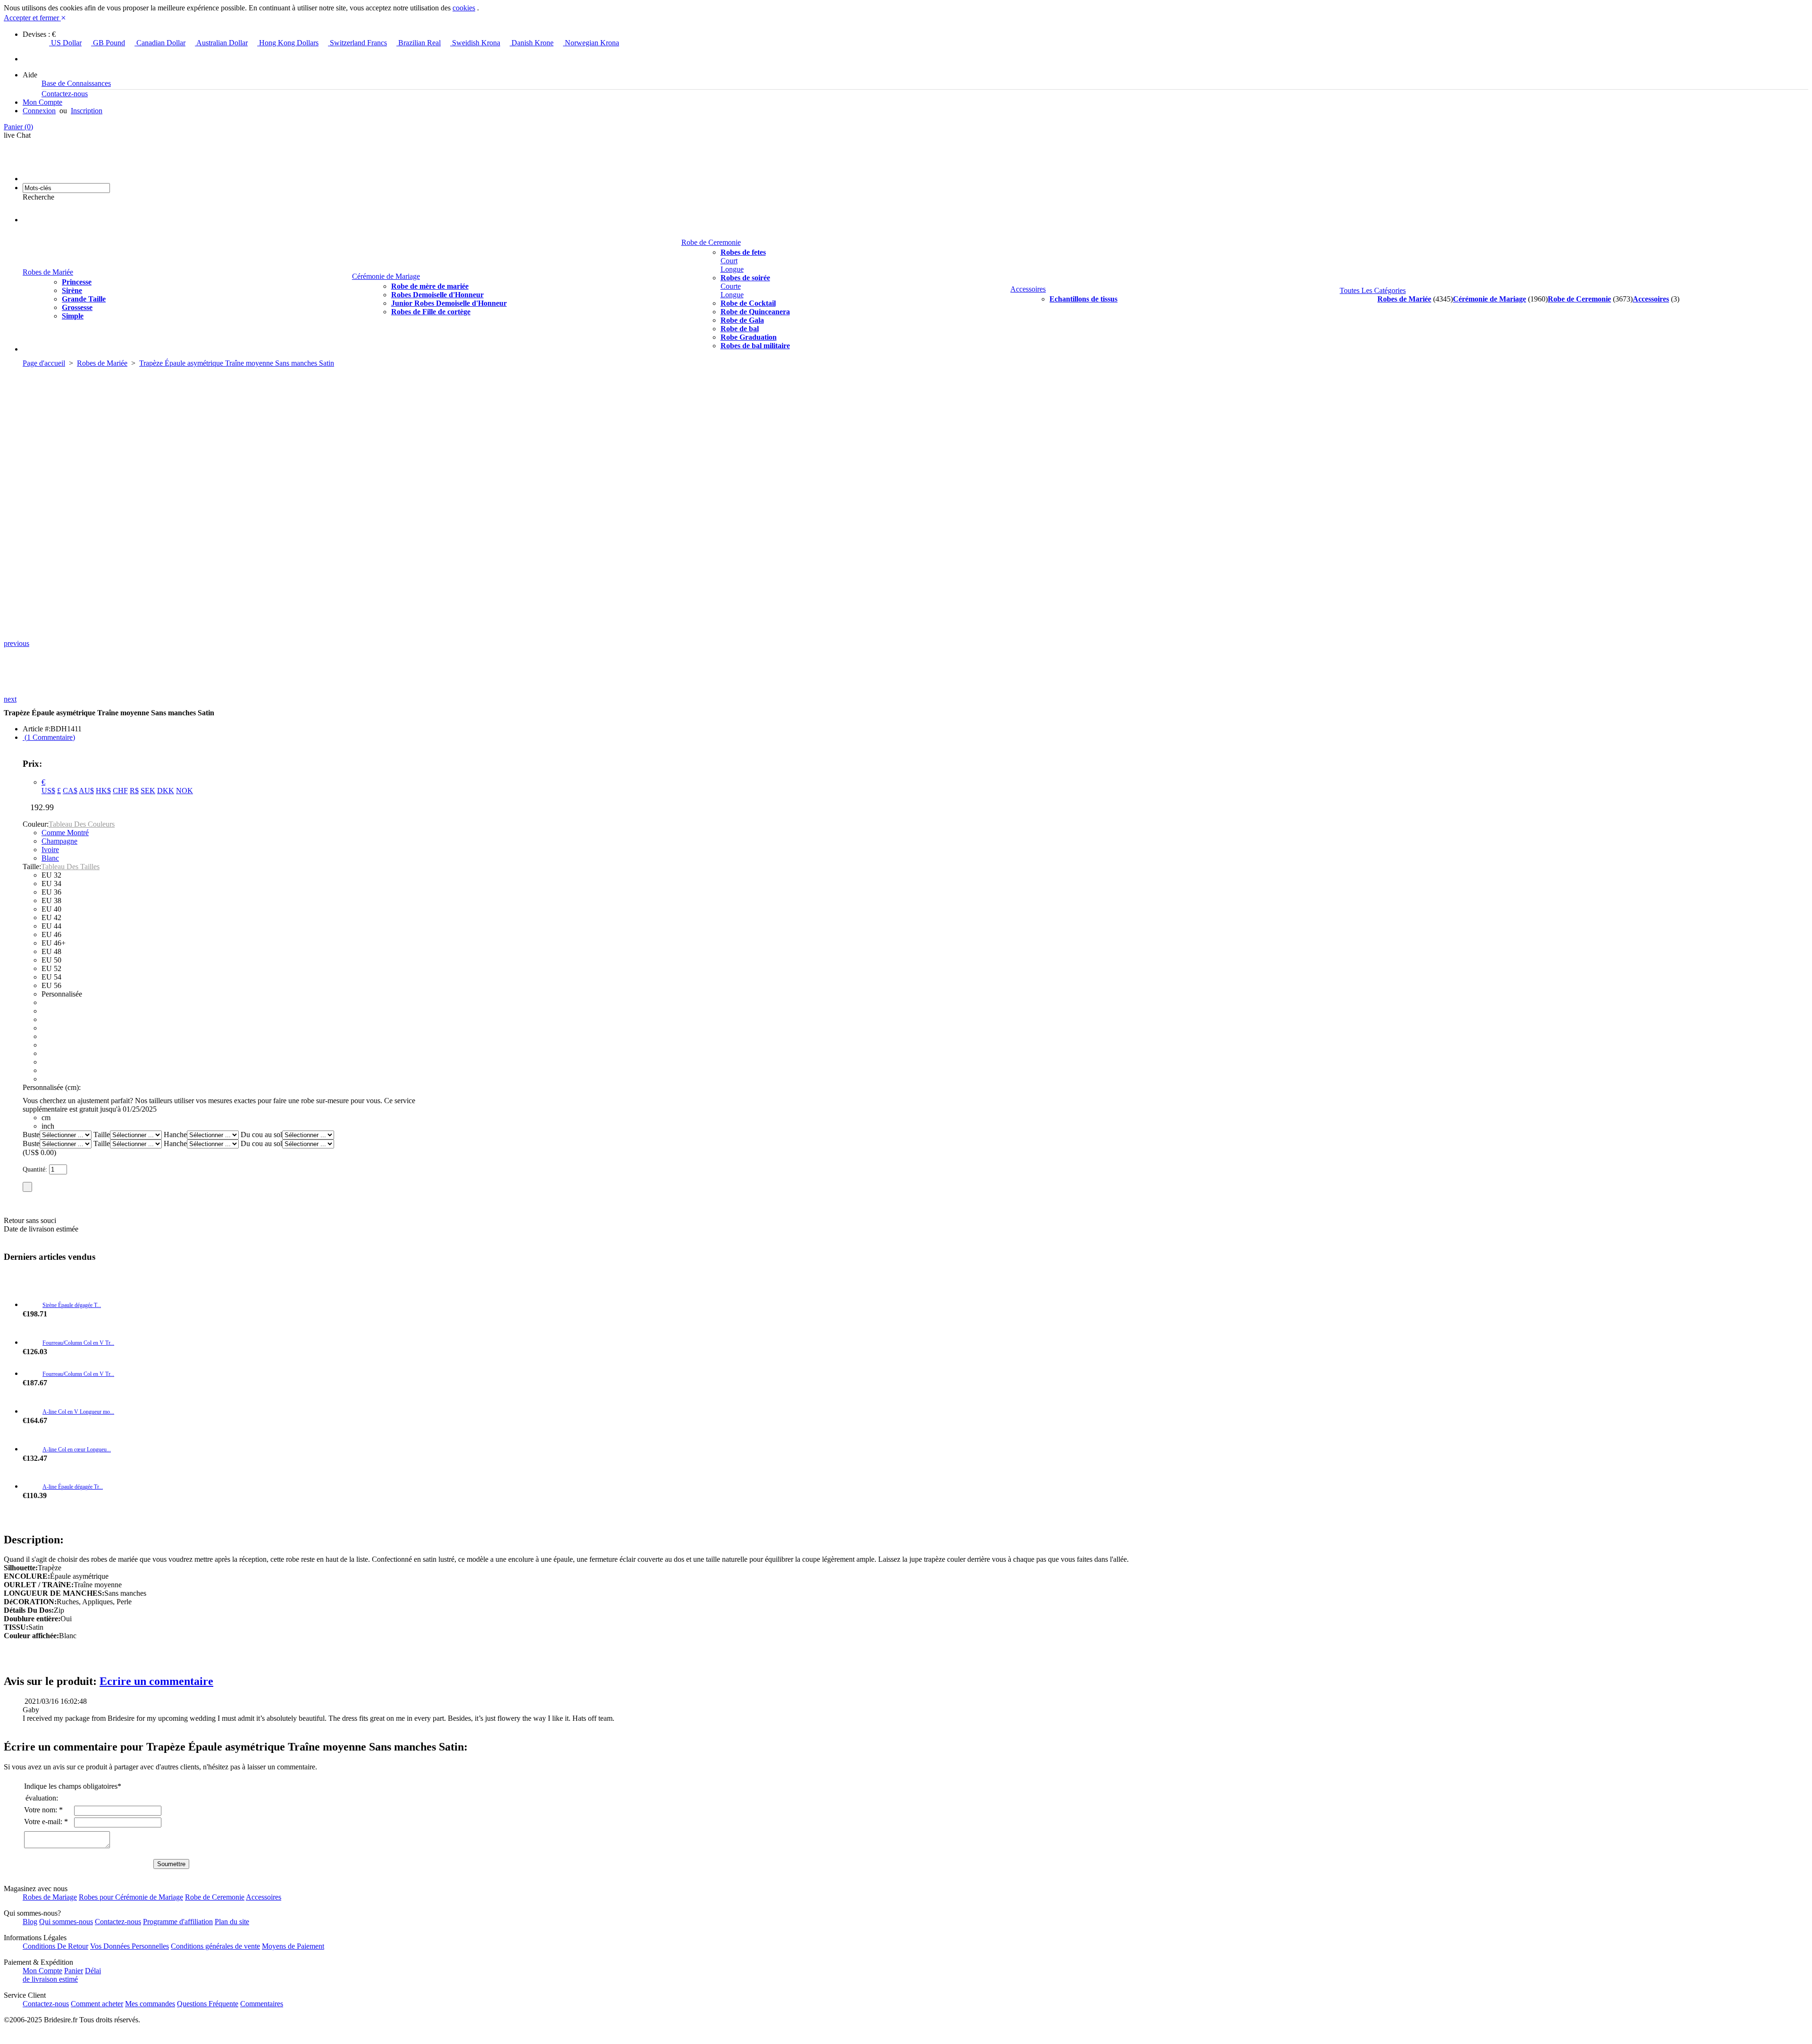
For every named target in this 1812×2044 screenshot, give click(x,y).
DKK (166, 791)
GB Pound (108, 43)
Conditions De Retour (55, 1946)
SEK (148, 791)
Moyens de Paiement (293, 1946)
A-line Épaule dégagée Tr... (73, 1487)
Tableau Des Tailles (70, 867)
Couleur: (36, 824)
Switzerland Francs (357, 43)
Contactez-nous (65, 94)
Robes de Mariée (48, 272)
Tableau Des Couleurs (82, 824)
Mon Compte (42, 102)
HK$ (103, 791)
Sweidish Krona (475, 43)
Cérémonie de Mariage (386, 276)
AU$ (86, 791)
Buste (31, 1135)
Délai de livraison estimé (62, 1975)
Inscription (87, 111)
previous (17, 643)
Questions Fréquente (208, 2004)
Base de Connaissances (76, 83)
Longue (732, 269)
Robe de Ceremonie (711, 242)
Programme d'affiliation (178, 1922)
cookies (464, 8)
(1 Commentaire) (49, 737)
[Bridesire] (76, 179)
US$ (48, 791)
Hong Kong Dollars (288, 43)
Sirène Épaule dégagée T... (72, 1305)
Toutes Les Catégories (1373, 290)
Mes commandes (150, 2004)
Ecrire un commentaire (156, 1681)
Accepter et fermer (35, 18)
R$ (134, 791)
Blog (30, 1922)
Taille (102, 1135)
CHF (120, 791)
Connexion (39, 111)
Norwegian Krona (591, 43)
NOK (185, 791)
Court (729, 261)
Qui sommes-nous (66, 1922)
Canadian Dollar (160, 43)
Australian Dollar (221, 43)
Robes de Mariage (50, 1897)
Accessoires (1028, 289)
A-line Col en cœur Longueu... (77, 1449)
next (10, 699)
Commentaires (262, 2004)
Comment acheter (97, 2004)
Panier (18, 127)
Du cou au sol (261, 1135)
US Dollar (65, 43)
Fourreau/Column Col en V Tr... (78, 1343)
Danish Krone (532, 43)
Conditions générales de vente (215, 1946)
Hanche (175, 1135)
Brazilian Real (419, 43)
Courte (731, 286)
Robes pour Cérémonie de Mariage (131, 1897)
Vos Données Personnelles (130, 1946)
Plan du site (232, 1922)
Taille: (32, 867)
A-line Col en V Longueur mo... (78, 1412)
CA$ (70, 791)
